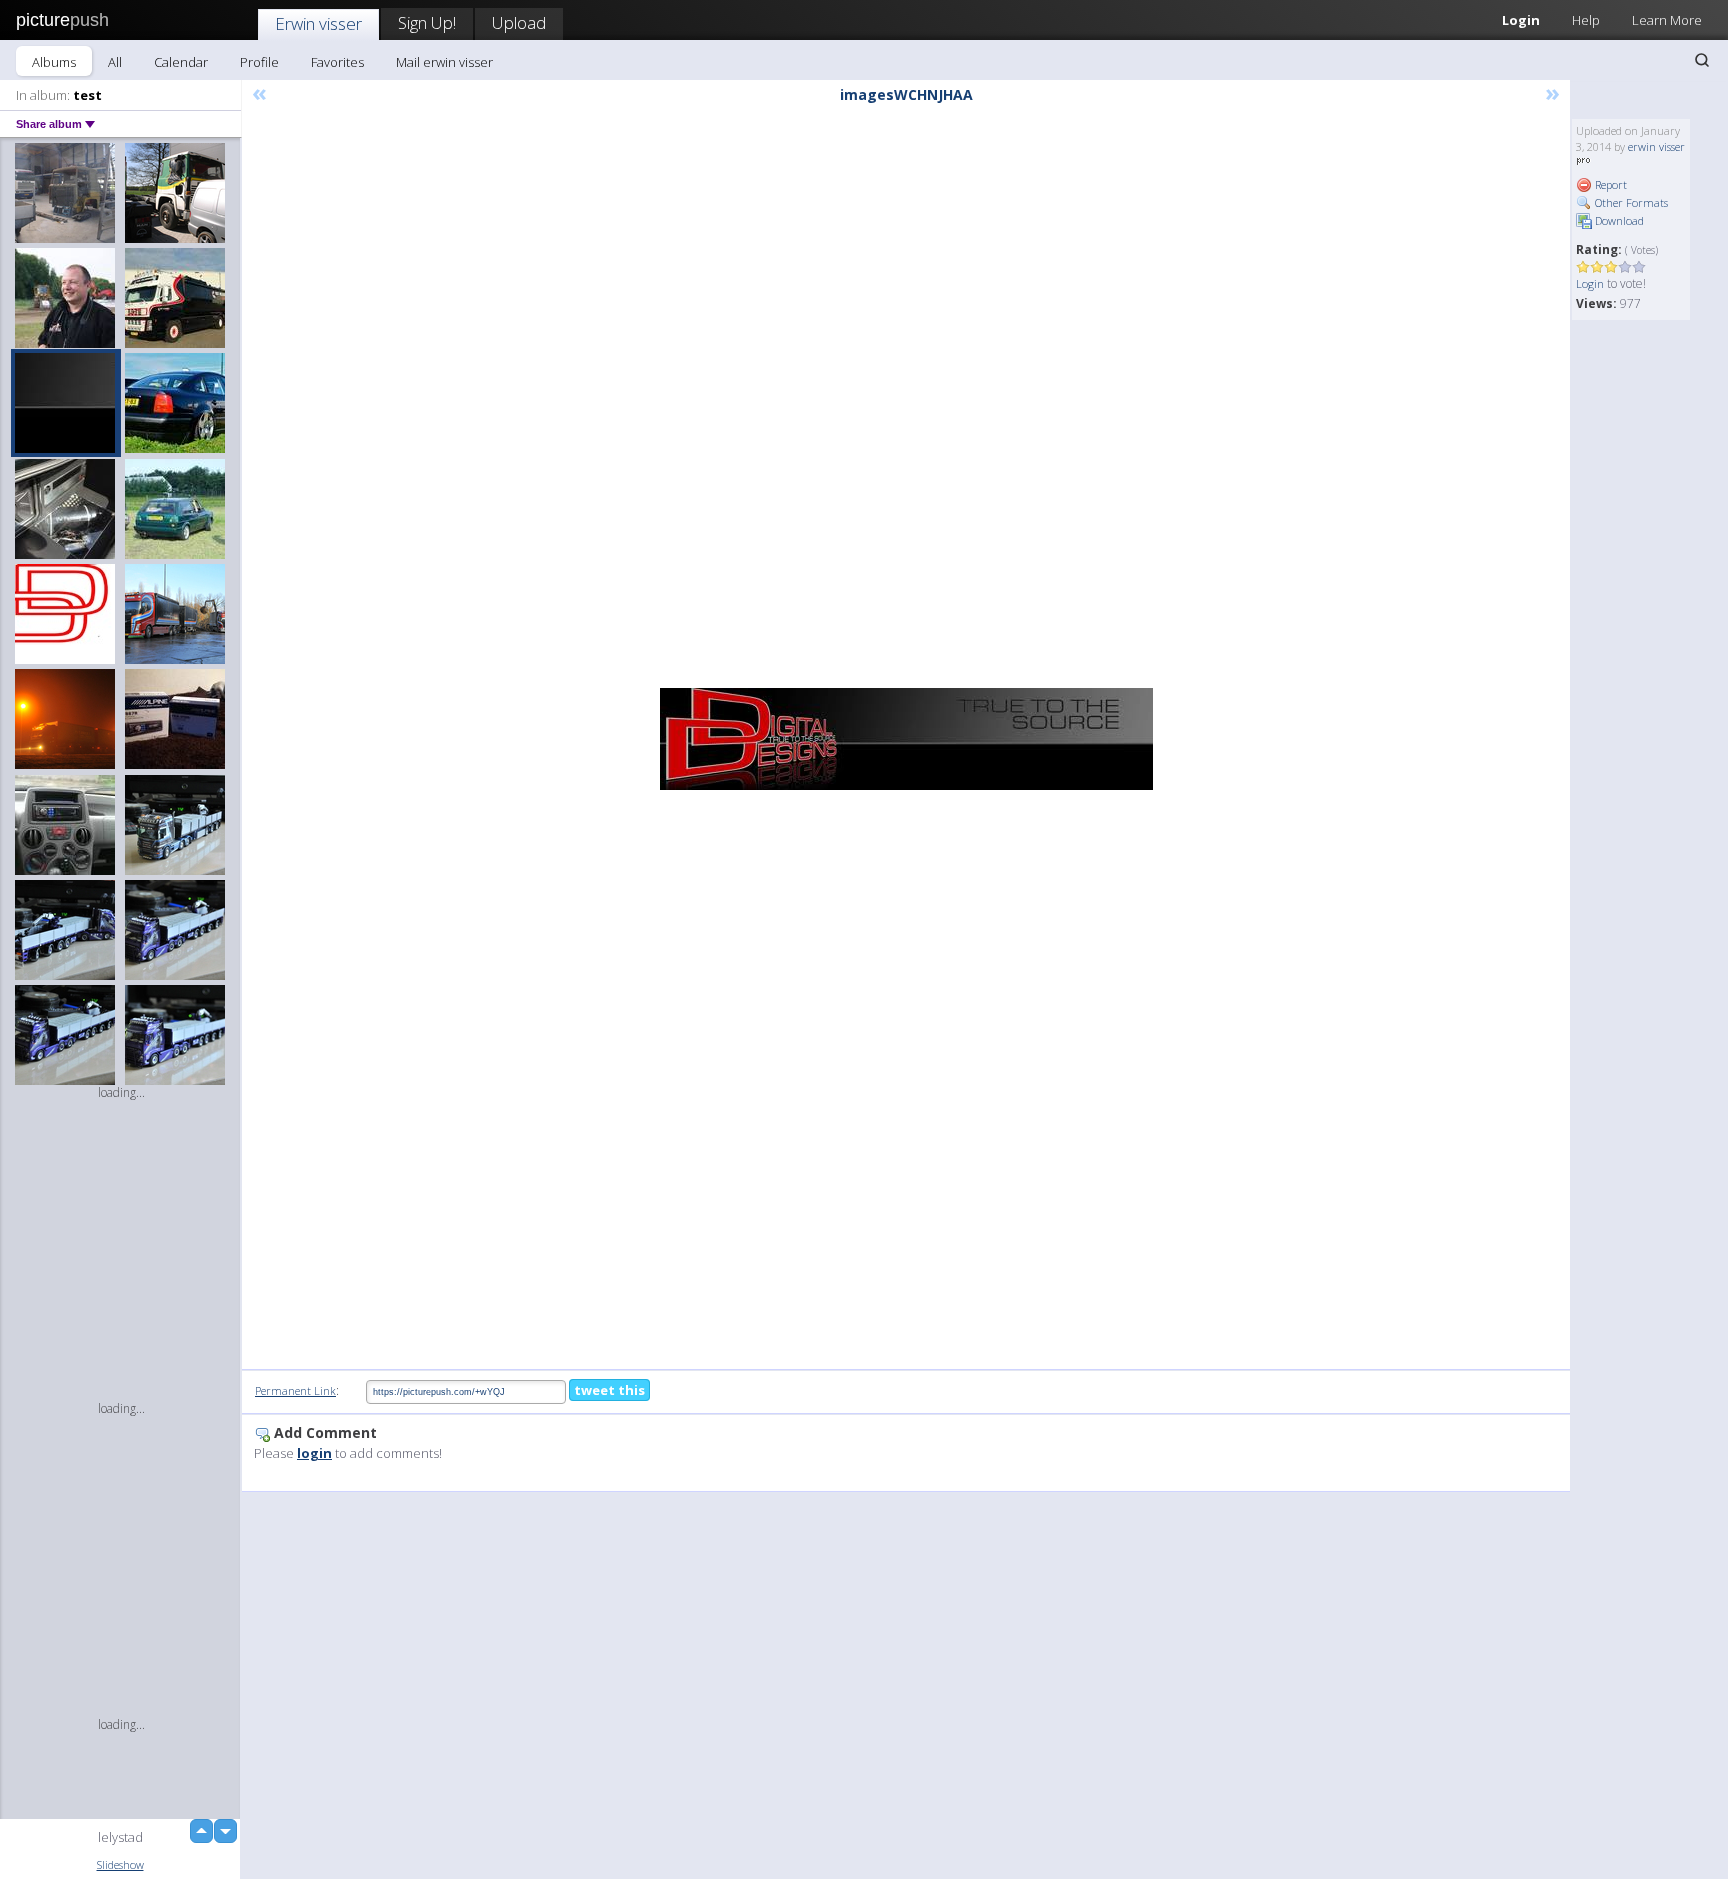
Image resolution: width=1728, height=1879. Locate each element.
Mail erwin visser (444, 62)
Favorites (337, 62)
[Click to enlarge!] (906, 739)
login (314, 1453)
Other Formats (1630, 202)
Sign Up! (427, 22)
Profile (259, 62)
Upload (519, 22)
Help (1586, 20)
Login (1521, 20)
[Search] (1702, 60)
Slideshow (120, 1864)
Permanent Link (295, 1390)
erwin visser (1656, 146)
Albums (54, 62)
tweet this (609, 1390)
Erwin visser (318, 23)
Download (1618, 220)
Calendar (181, 62)
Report (1609, 184)
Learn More (1667, 20)
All (115, 62)
